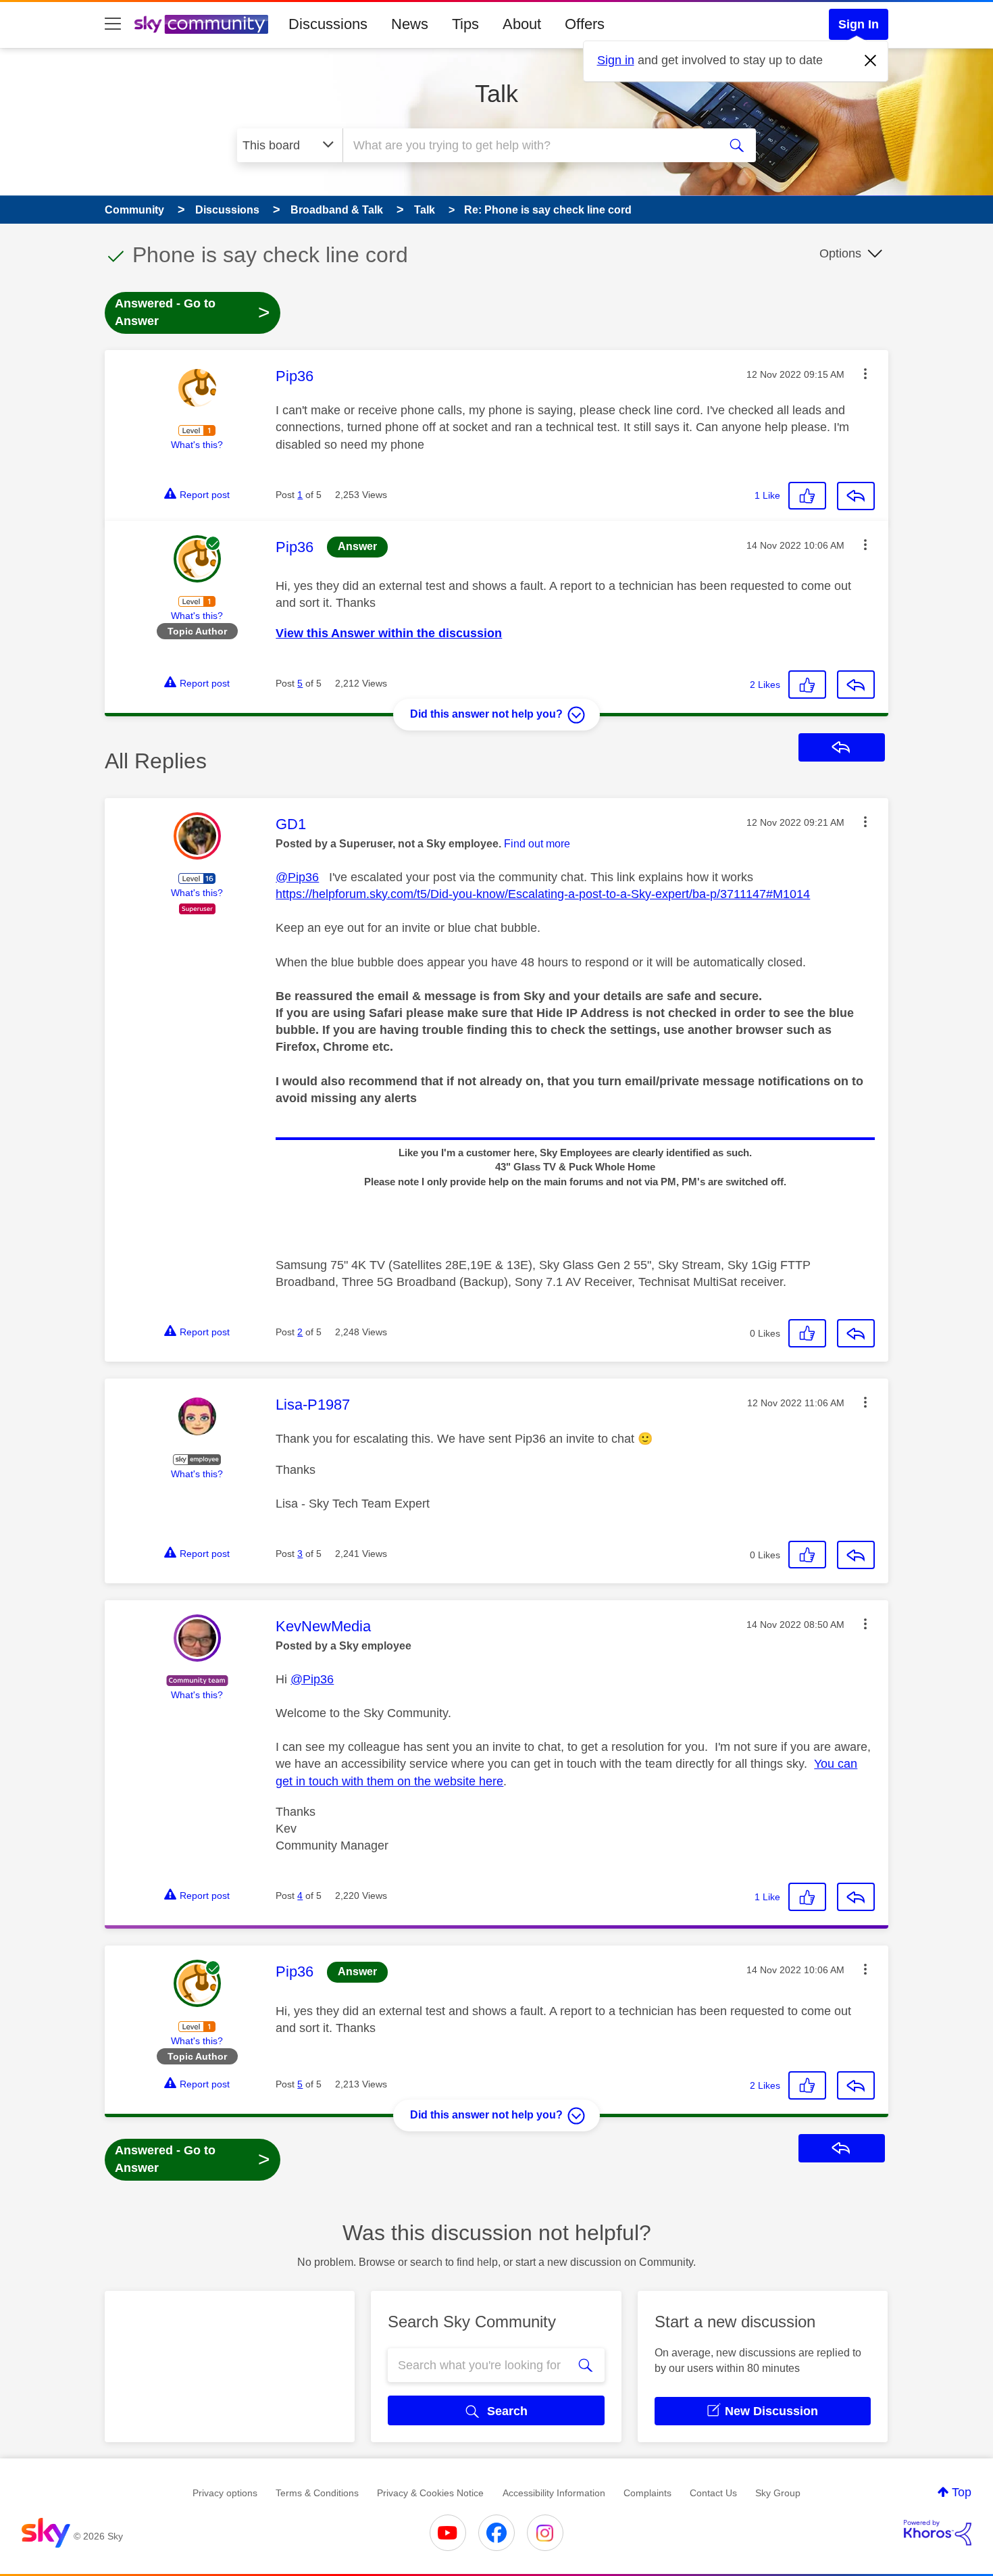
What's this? (197, 445)
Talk (496, 94)
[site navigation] (113, 24)
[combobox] (529, 145)
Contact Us (713, 2493)
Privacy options (225, 2493)
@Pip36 (297, 877)
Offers (585, 24)
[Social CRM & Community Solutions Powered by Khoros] (938, 2533)
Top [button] (962, 2492)
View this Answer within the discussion (389, 633)
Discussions (328, 24)
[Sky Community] (201, 24)
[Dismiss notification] (871, 61)
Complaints (647, 2493)
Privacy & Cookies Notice (430, 2493)
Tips (465, 24)
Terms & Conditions (317, 2493)
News (410, 24)
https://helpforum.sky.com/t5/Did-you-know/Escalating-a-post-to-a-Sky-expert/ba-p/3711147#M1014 (543, 894)
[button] (865, 374)
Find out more (537, 844)
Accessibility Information (554, 2493)
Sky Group (778, 2493)
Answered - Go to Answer (193, 312)
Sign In (859, 24)
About (522, 24)
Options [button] (840, 253)
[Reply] (856, 496)
